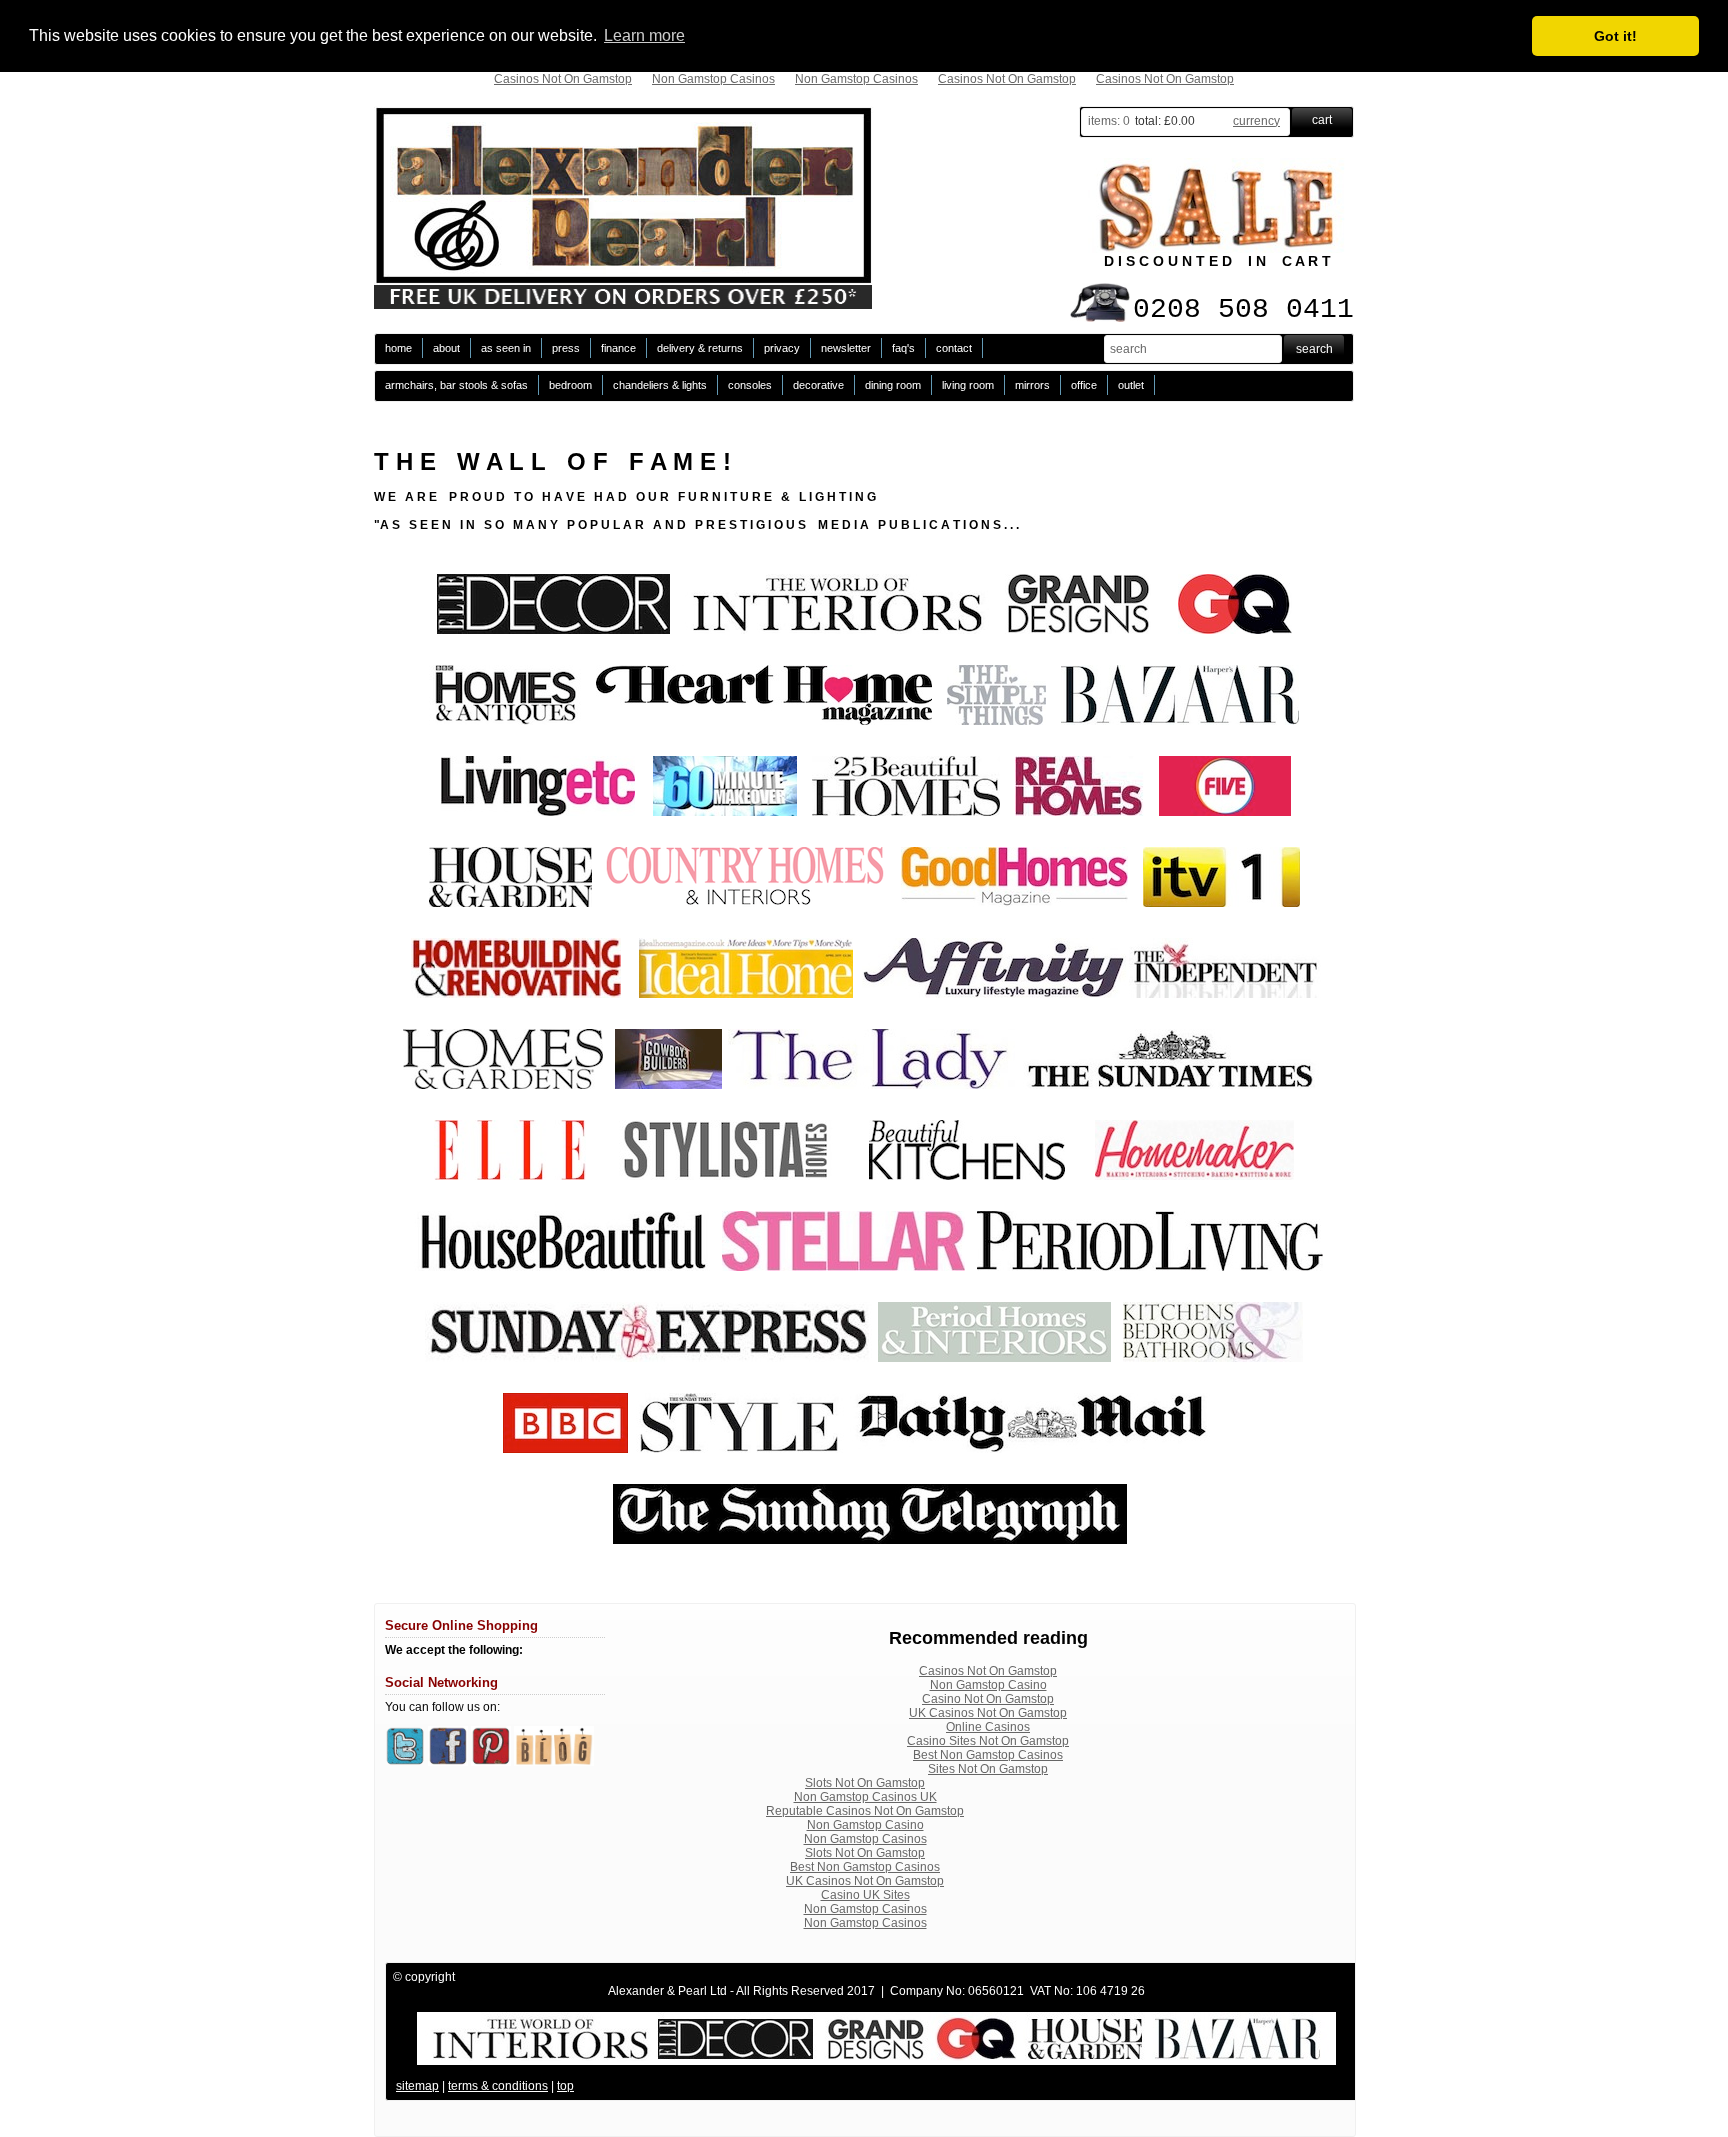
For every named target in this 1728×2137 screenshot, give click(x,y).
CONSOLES (750, 385)
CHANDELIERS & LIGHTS (660, 385)
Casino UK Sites (865, 1895)
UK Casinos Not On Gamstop (988, 1713)
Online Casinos (988, 1727)
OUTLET (1131, 385)
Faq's (903, 348)
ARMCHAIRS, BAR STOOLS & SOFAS (456, 385)
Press (566, 348)
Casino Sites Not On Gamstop (988, 1741)
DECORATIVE (818, 385)
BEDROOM (570, 385)
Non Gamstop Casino (988, 1685)
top (565, 2086)
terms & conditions (498, 2086)
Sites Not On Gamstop (988, 1769)
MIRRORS (1032, 385)
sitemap (417, 2086)
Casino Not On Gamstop (988, 1699)
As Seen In (506, 348)
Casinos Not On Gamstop (563, 79)
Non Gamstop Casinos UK (865, 1797)
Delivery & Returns (700, 348)
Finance (618, 348)
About (446, 348)
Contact (954, 348)
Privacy (782, 348)
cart (1322, 120)
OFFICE (1084, 385)
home (398, 348)
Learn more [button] (644, 35)
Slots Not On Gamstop (865, 1783)
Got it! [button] (1615, 36)
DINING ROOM (893, 385)
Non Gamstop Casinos (713, 79)
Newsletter (846, 348)
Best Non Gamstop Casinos (988, 1755)
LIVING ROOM (968, 385)
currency (1256, 121)
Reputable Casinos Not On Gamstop (865, 1811)
